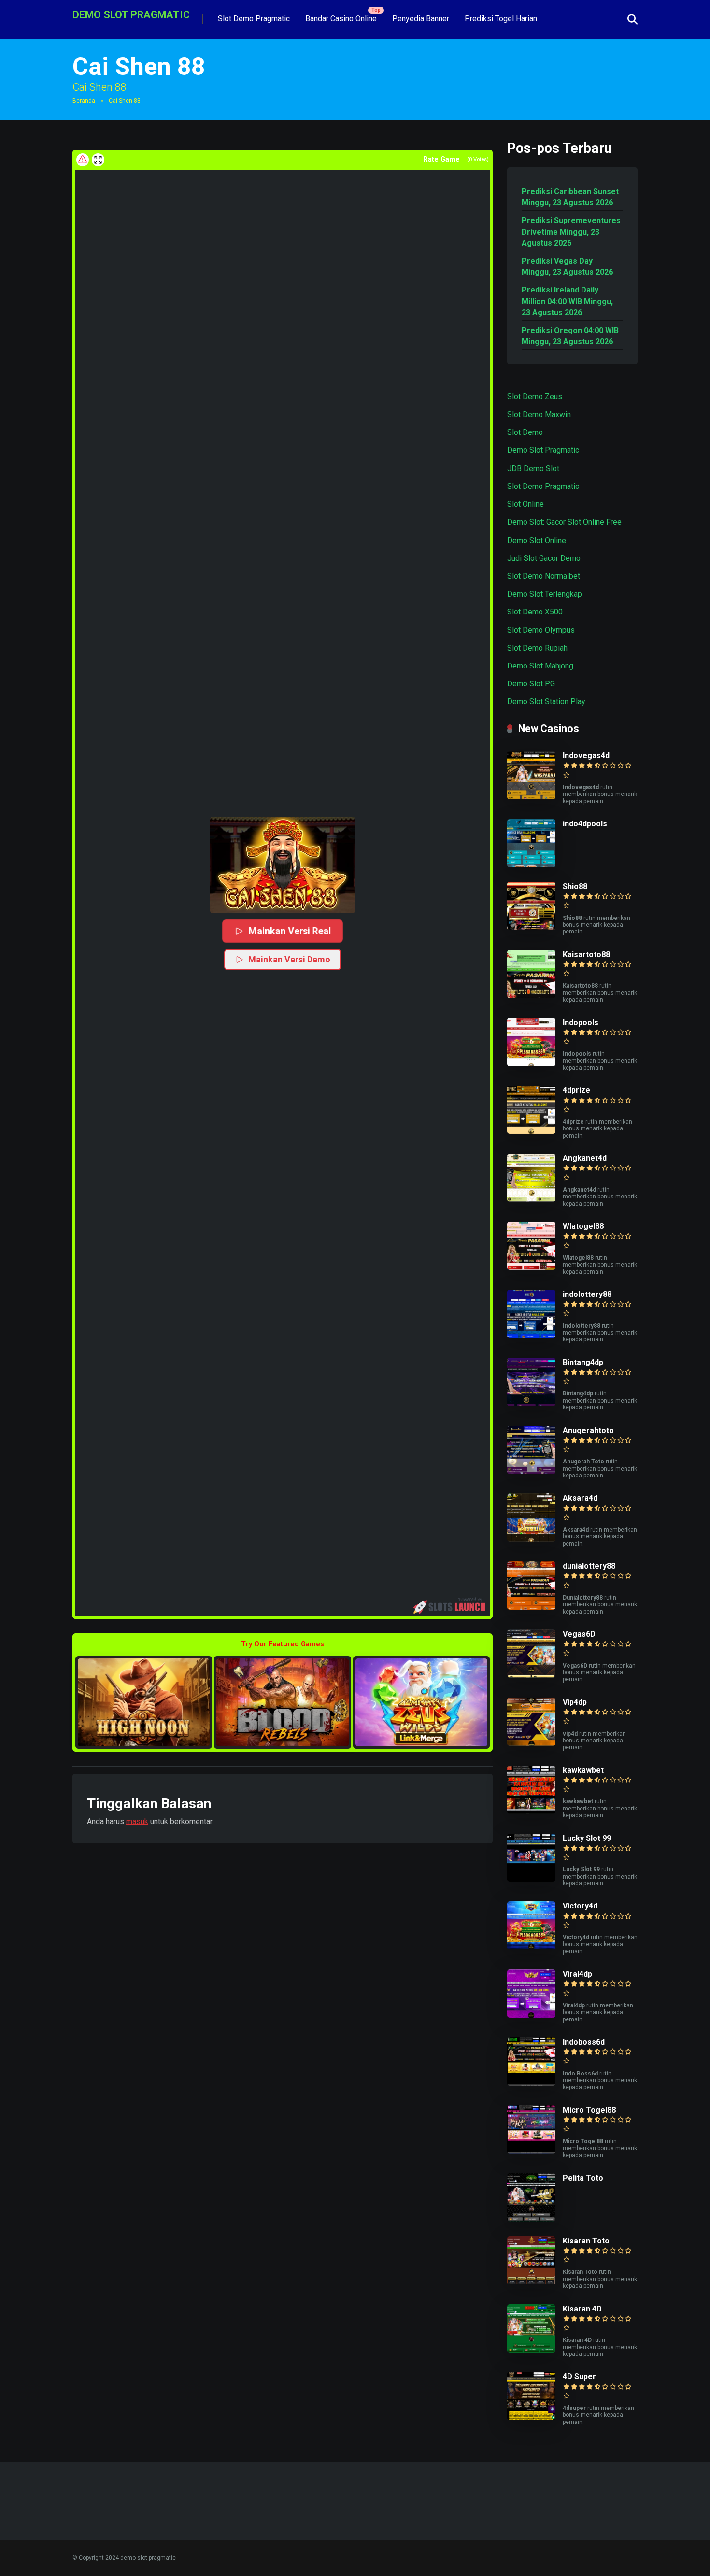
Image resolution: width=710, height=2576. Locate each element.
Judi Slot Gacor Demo (544, 558)
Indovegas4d (586, 756)
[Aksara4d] (531, 1539)
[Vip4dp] (531, 1743)
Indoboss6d (584, 2042)
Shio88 (575, 886)
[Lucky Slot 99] (531, 1879)
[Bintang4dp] (531, 1403)
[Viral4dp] (531, 2015)
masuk (137, 1821)
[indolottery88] (531, 1335)
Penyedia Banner (421, 19)
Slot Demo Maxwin (539, 414)
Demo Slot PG (531, 684)
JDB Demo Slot (533, 468)
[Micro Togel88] (531, 2151)
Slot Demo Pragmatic (254, 19)
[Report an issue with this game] (83, 160)
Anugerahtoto (588, 1430)
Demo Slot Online (537, 540)
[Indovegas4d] (531, 797)
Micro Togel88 (589, 2110)
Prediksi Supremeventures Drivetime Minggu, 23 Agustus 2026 (571, 231)
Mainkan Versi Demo (289, 959)
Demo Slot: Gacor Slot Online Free (564, 522)
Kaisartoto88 (586, 954)
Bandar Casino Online (341, 19)
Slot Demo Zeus (535, 397)
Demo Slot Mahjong (540, 666)
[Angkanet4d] (531, 1199)
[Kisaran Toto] (531, 2282)
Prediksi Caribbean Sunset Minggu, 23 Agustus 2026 (570, 197)
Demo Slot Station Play (546, 702)
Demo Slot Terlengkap (545, 594)
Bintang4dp (583, 1362)
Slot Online (525, 504)
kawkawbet (583, 1770)
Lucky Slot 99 (587, 1838)
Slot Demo (525, 432)
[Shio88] (531, 927)
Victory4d (580, 1906)
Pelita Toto (583, 2178)
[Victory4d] (531, 1947)
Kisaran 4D (582, 2309)
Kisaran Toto (586, 2241)
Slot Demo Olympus (541, 630)
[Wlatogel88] (531, 1267)
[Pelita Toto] (531, 2219)
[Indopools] (531, 1064)
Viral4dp (577, 1974)
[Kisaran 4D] (531, 2350)
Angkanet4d (585, 1158)
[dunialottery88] (531, 1607)
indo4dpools (585, 824)
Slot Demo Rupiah (537, 648)
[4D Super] (531, 2417)
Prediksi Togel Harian (501, 19)
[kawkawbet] (531, 1811)
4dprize (576, 1090)
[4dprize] (531, 1131)
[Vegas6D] (531, 1675)
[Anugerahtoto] (531, 1471)
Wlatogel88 (583, 1226)
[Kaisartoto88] (531, 996)
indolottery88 (587, 1294)
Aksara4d (580, 1498)
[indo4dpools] (531, 865)
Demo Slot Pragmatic (543, 450)
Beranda (84, 101)
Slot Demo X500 (535, 612)
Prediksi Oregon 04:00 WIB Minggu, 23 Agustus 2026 (570, 336)
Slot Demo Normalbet (544, 576)
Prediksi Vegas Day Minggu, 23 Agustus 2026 (567, 266)
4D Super (579, 2376)
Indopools (581, 1023)
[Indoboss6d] (531, 2083)
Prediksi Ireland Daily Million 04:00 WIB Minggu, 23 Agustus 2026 (567, 301)
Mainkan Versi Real (290, 931)
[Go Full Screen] (98, 160)
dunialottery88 (589, 1566)
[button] (283, 865)
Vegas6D (579, 1634)
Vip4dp (575, 1702)
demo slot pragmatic (131, 14)
